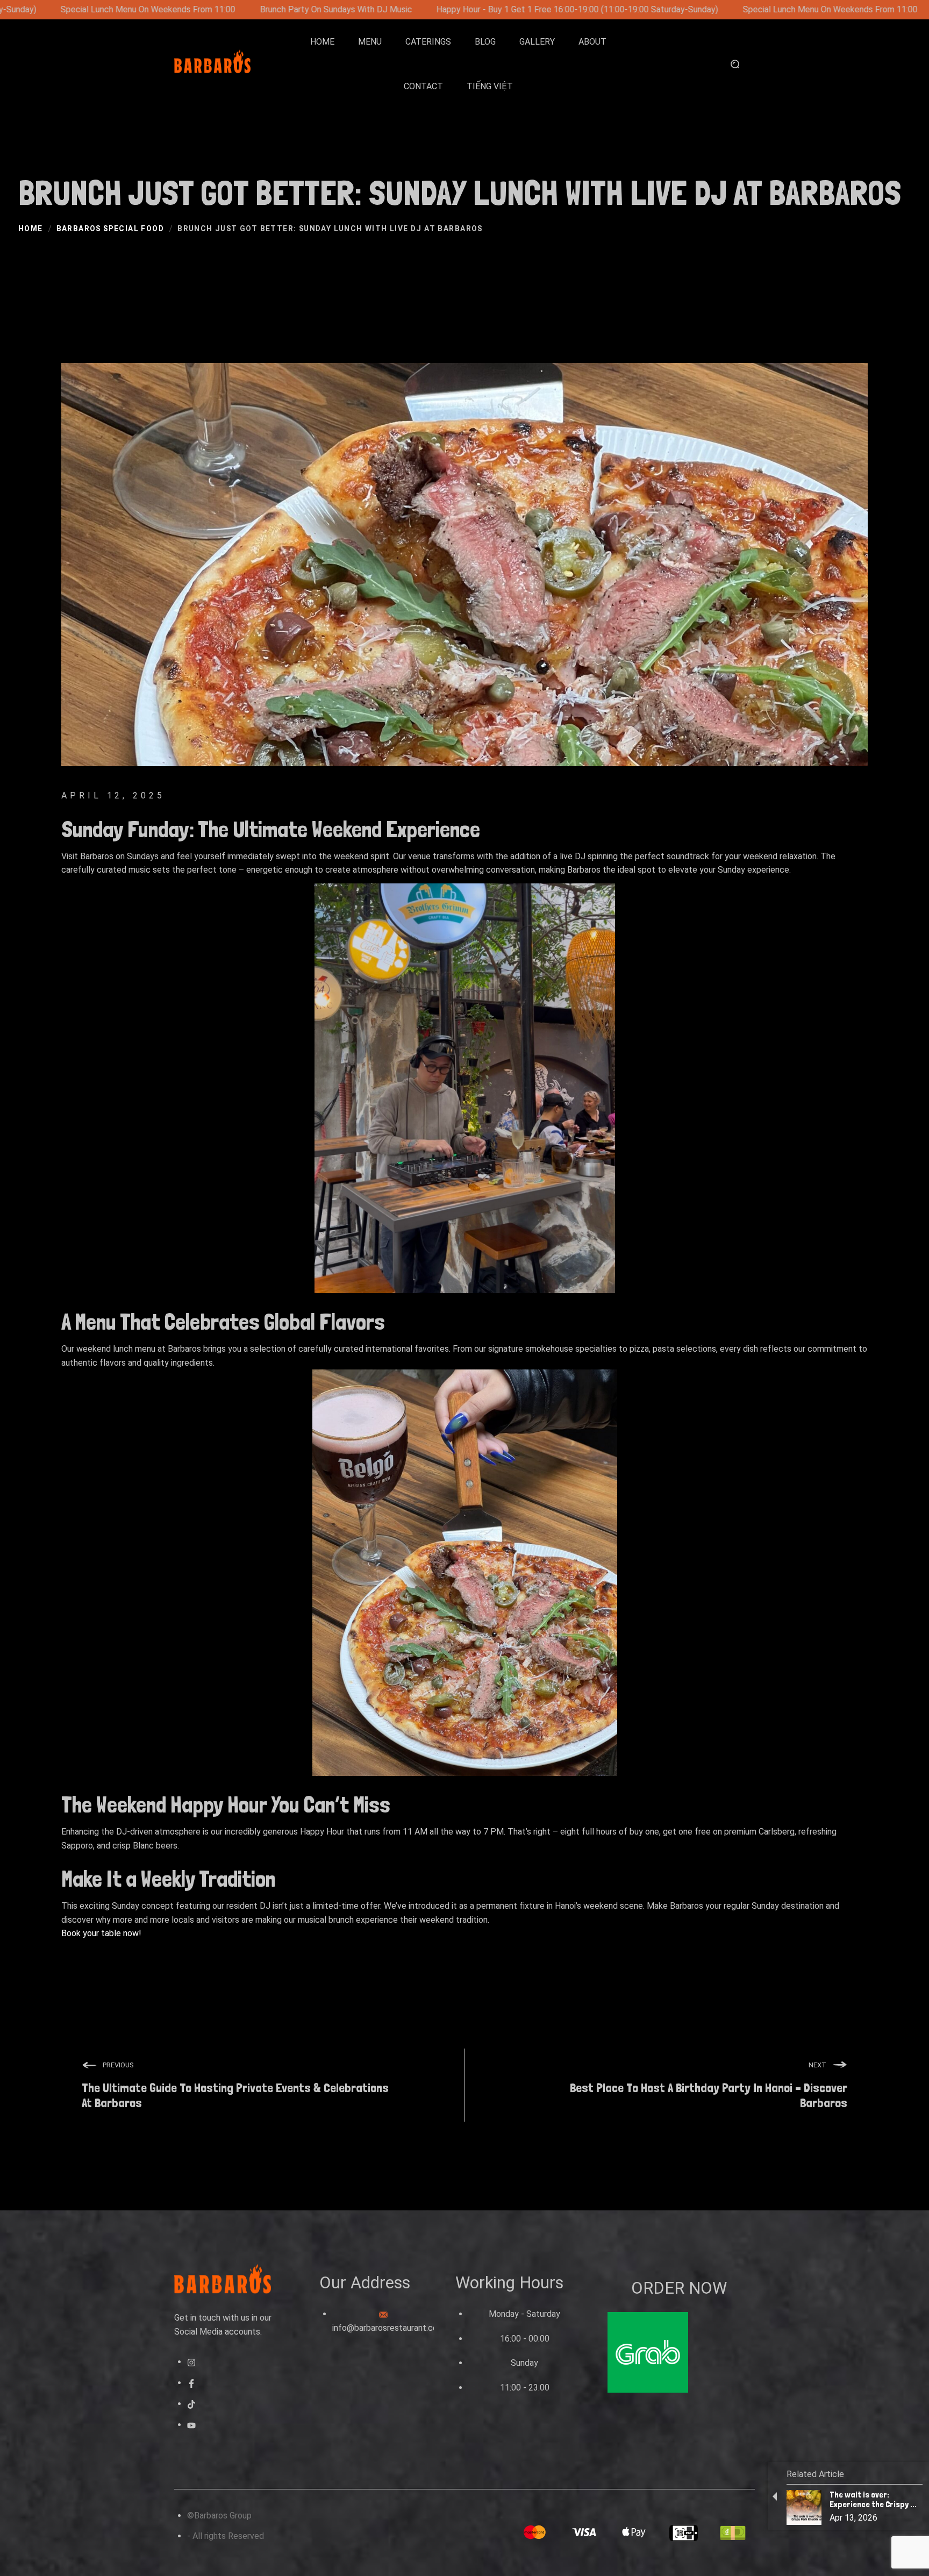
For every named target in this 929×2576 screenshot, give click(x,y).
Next (817, 2065)
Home (31, 229)
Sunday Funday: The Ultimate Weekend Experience (271, 829)
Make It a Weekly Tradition (168, 1879)
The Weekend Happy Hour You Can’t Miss (226, 1804)
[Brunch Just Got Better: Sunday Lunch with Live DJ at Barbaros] (464, 575)
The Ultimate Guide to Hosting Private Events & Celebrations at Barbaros (235, 2096)
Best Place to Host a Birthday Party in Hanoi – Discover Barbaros (709, 2096)
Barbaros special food (110, 229)
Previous (118, 2065)
